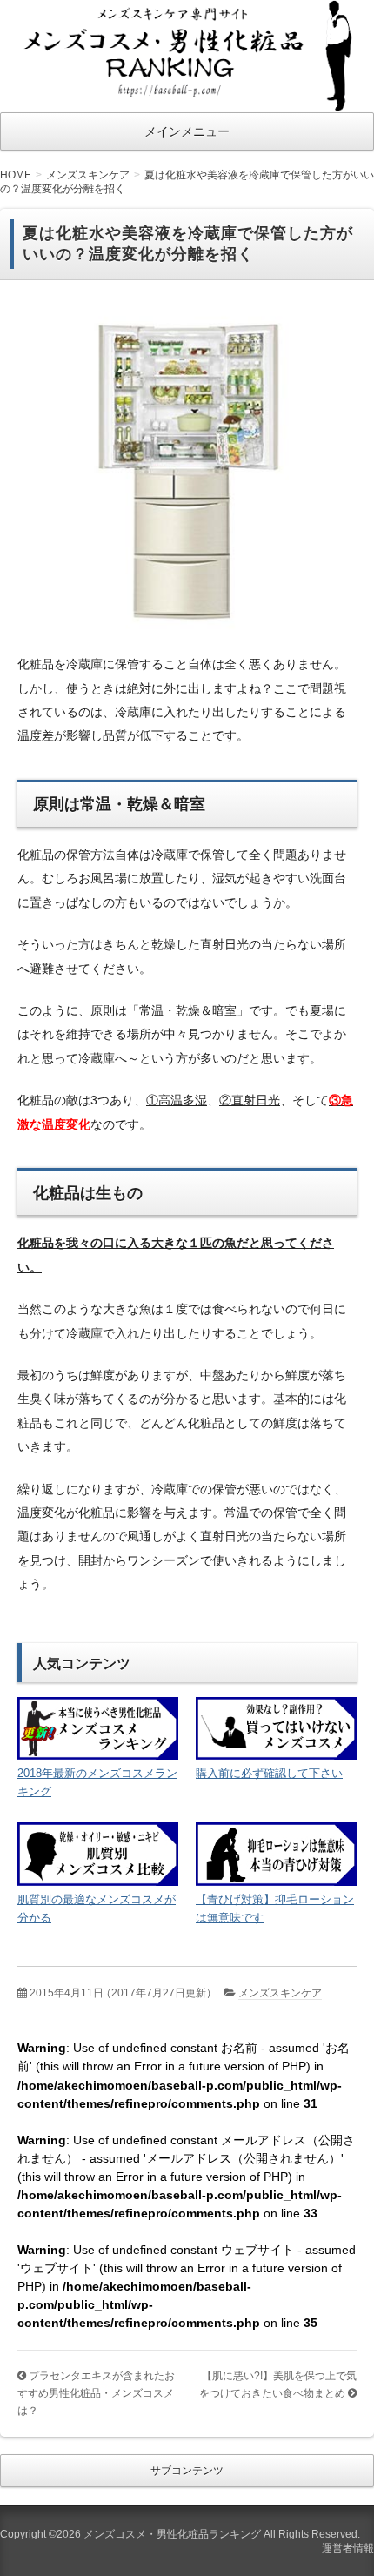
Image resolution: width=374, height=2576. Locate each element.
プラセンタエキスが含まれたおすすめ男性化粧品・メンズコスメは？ (96, 2393)
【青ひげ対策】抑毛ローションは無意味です (275, 1909)
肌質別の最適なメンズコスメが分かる (97, 1909)
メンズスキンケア (280, 1993)
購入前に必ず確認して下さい (269, 1773)
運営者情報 (348, 2548)
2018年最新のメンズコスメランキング (97, 1782)
